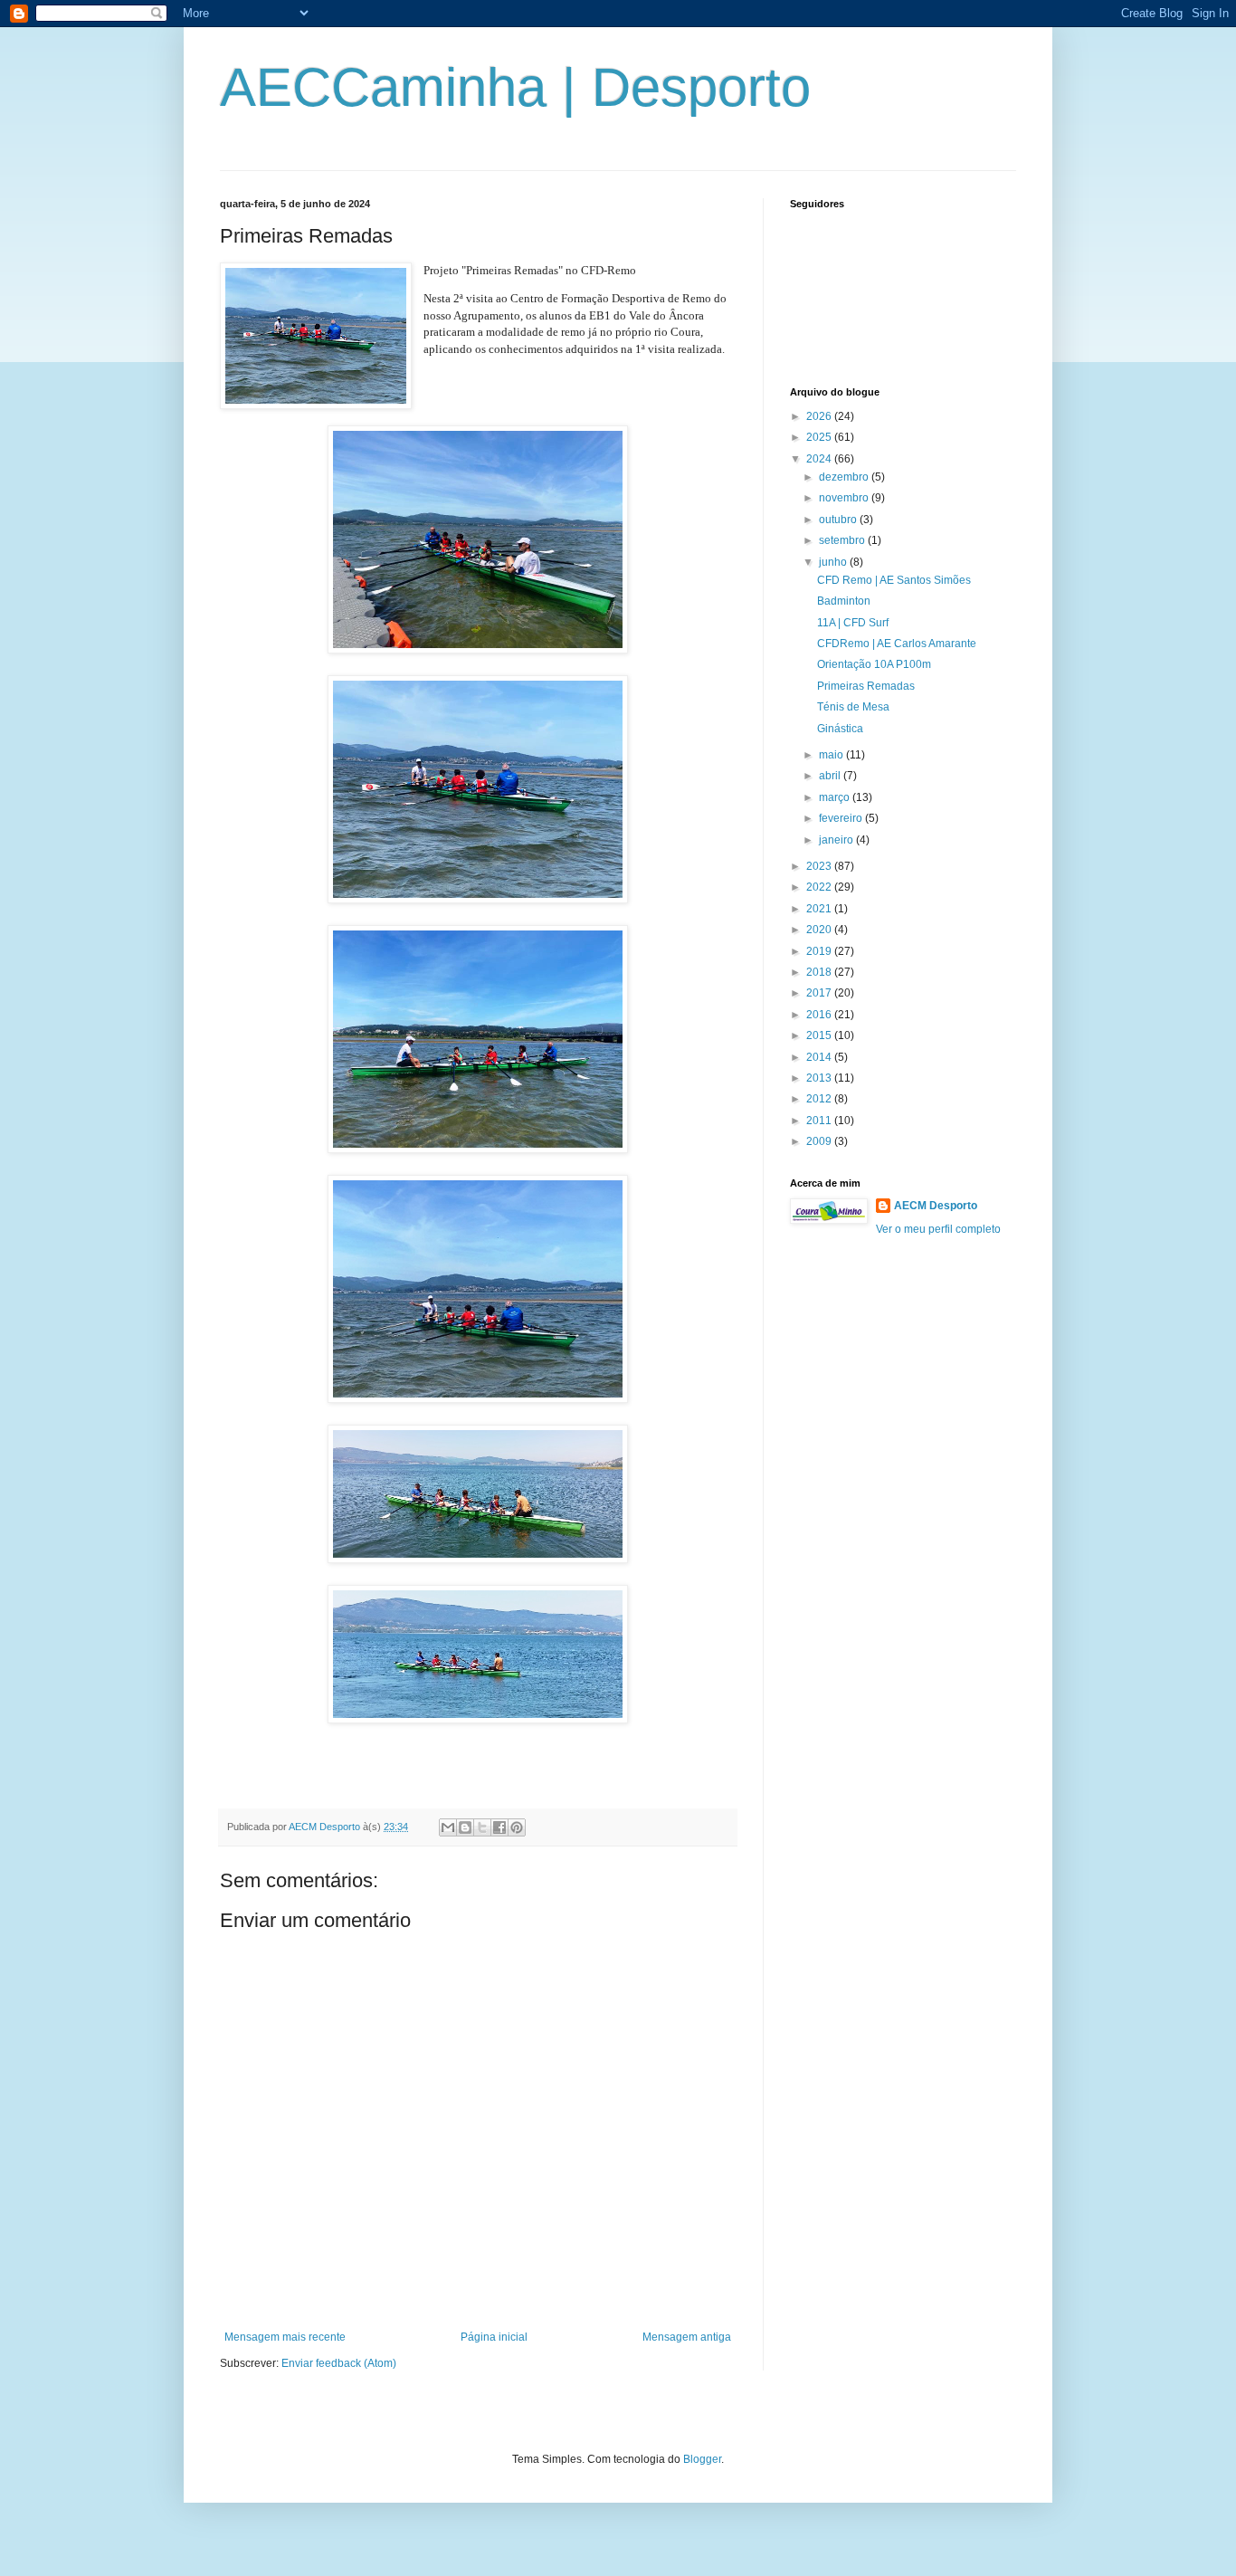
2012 (820, 1099)
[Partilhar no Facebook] (499, 1827)
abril (831, 776)
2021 (820, 909)
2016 (820, 1015)
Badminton (844, 601)
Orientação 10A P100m (874, 664)
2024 (820, 459)
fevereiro (842, 818)
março (836, 797)
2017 (820, 993)
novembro (845, 498)
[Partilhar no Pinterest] (517, 1827)
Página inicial (494, 2337)
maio (832, 755)
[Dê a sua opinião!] (465, 1827)
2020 (820, 930)
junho (834, 562)
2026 (820, 416)
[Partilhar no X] (482, 1827)
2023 (820, 866)
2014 (820, 1057)
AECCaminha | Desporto (515, 87)
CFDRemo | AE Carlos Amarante (897, 644)
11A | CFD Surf (853, 623)
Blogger (702, 2459)
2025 (820, 437)
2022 (820, 887)
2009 (820, 1141)
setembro (843, 540)
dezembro (845, 477)
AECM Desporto (936, 1206)
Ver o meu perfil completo (938, 1229)
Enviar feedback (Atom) (339, 2363)
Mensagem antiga (687, 2337)
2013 (820, 1078)
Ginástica (840, 729)
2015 (820, 1035)
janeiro (837, 840)
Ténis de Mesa (853, 707)
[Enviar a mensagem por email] (448, 1827)
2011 (820, 1121)
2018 (820, 972)
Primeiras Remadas (866, 686)
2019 (820, 951)
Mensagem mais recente (285, 2337)
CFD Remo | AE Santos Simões (894, 580)
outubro (839, 520)
